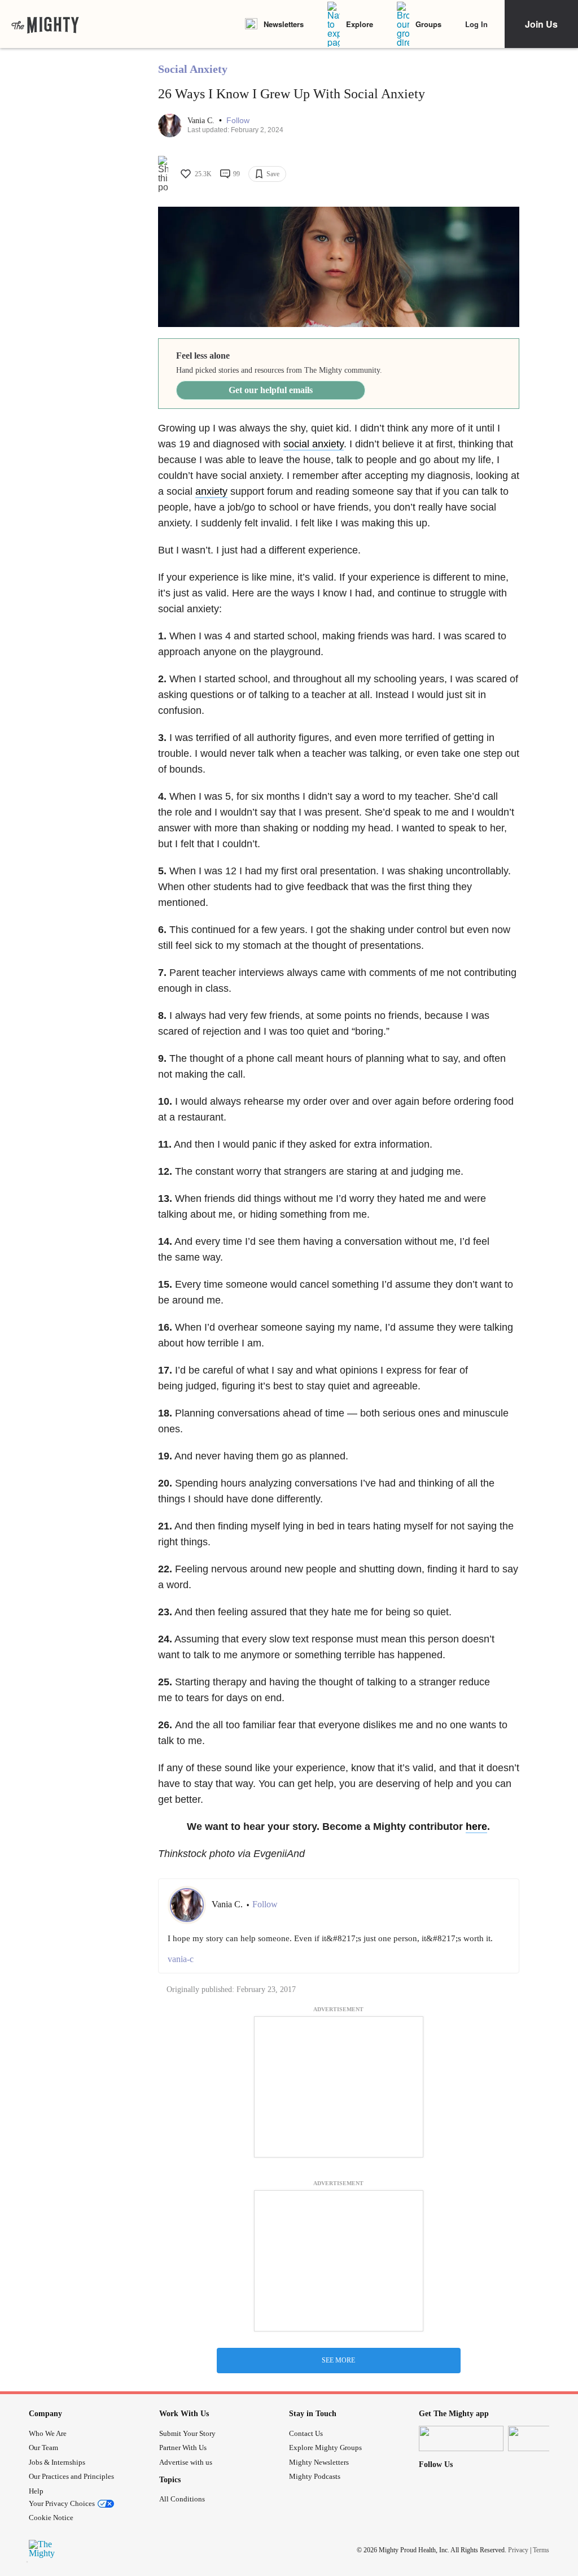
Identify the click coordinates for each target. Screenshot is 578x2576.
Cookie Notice (51, 2518)
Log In (476, 24)
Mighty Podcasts (315, 2476)
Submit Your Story (187, 2433)
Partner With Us (183, 2448)
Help (36, 2491)
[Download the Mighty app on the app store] (461, 2438)
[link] (45, 24)
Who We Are (48, 2433)
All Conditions (182, 2499)
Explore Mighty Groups (325, 2448)
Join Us (541, 24)
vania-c (181, 1959)
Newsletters (284, 24)
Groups (428, 24)
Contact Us (306, 2433)
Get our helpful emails (271, 390)
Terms (541, 2550)
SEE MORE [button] (338, 2360)
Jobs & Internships (57, 2462)
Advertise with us (186, 2462)
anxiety (211, 491)
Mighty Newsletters (319, 2462)
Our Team (43, 2448)
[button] (238, 121)
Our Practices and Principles (71, 2476)
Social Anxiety (193, 69)
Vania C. (202, 121)
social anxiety (314, 444)
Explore (360, 24)
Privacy (518, 2550)
